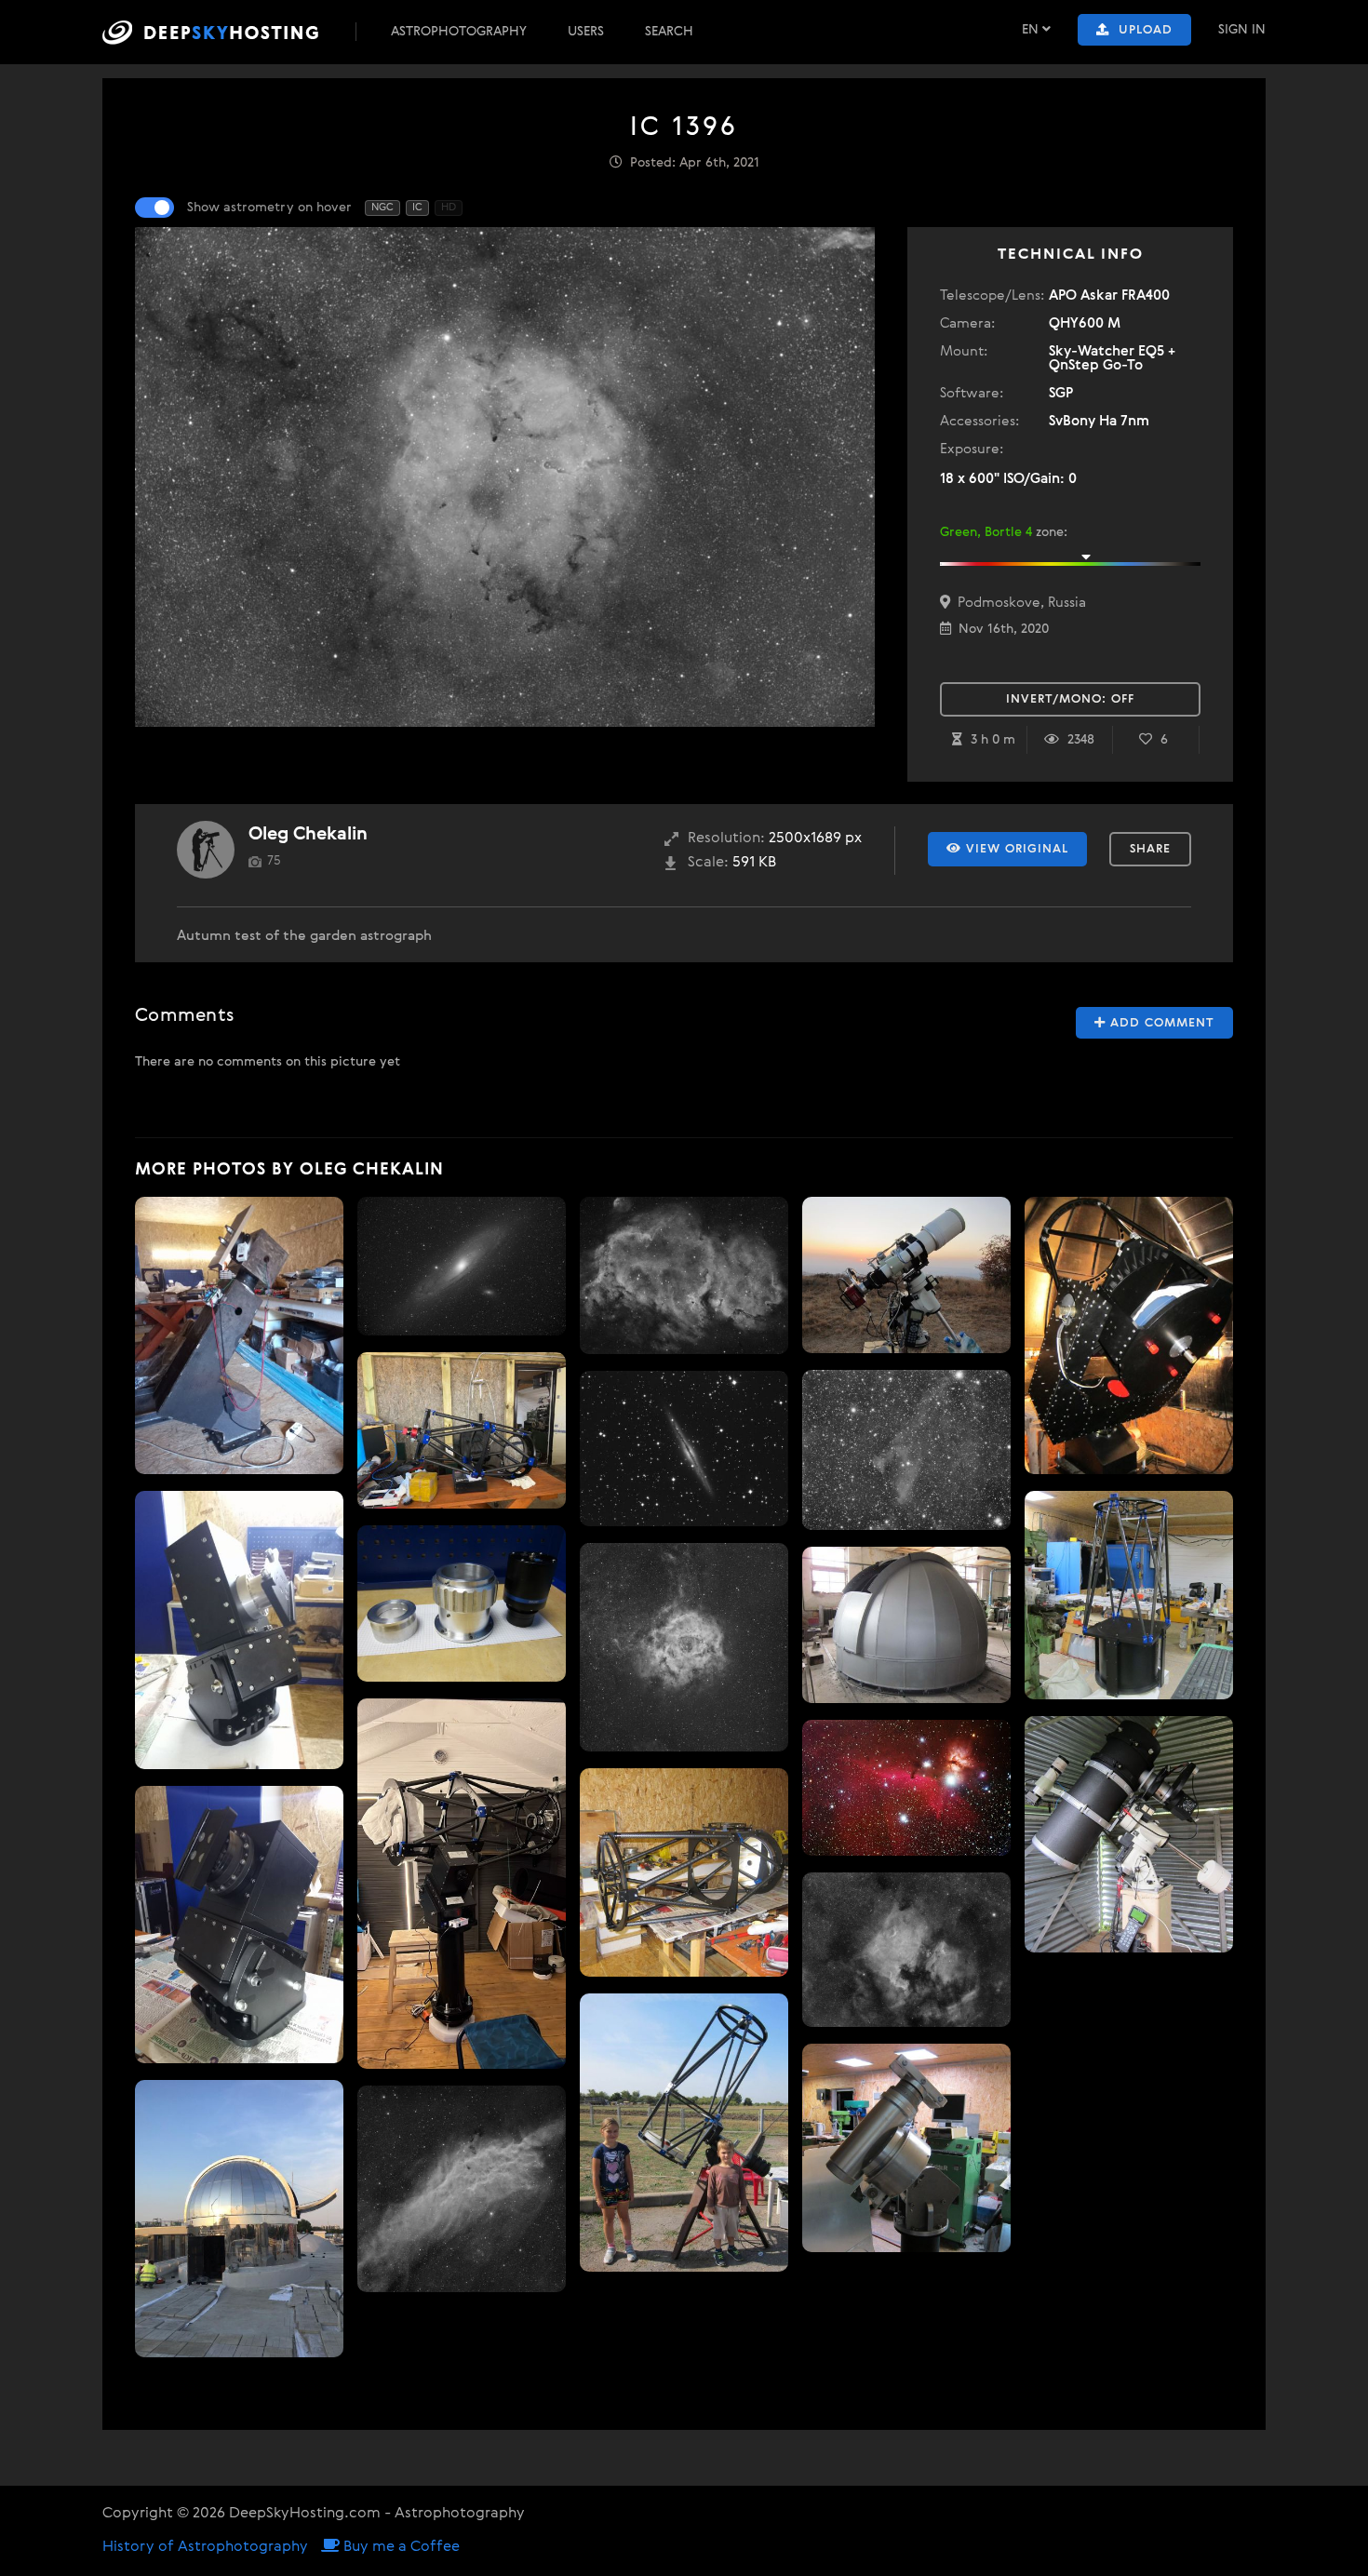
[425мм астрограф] (1129, 1595)
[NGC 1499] (462, 2189)
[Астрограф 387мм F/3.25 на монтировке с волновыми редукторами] (462, 1884)
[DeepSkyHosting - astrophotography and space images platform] (227, 32)
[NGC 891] (684, 1449)
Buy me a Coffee (400, 2547)
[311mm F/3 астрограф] (462, 1430)
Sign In (1242, 30)
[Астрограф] (684, 2133)
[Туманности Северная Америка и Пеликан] (906, 1950)
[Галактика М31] (462, 1266)
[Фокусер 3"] (462, 1603)
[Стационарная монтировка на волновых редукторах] (239, 1925)
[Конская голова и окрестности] (906, 1788)
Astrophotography (459, 32)
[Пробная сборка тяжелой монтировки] (239, 1335)
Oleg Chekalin (308, 834)
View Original (1015, 849)
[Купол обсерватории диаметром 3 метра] (906, 1625)
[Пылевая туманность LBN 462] (906, 1450)
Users (586, 32)
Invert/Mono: (1070, 699)
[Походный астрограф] (906, 1275)
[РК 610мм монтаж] (1129, 1335)
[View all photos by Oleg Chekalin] (206, 850)
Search (669, 32)
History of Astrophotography (205, 2547)
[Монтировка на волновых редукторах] (239, 1630)
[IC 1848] (684, 1275)
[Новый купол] (239, 2219)
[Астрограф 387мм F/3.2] (684, 1872)
